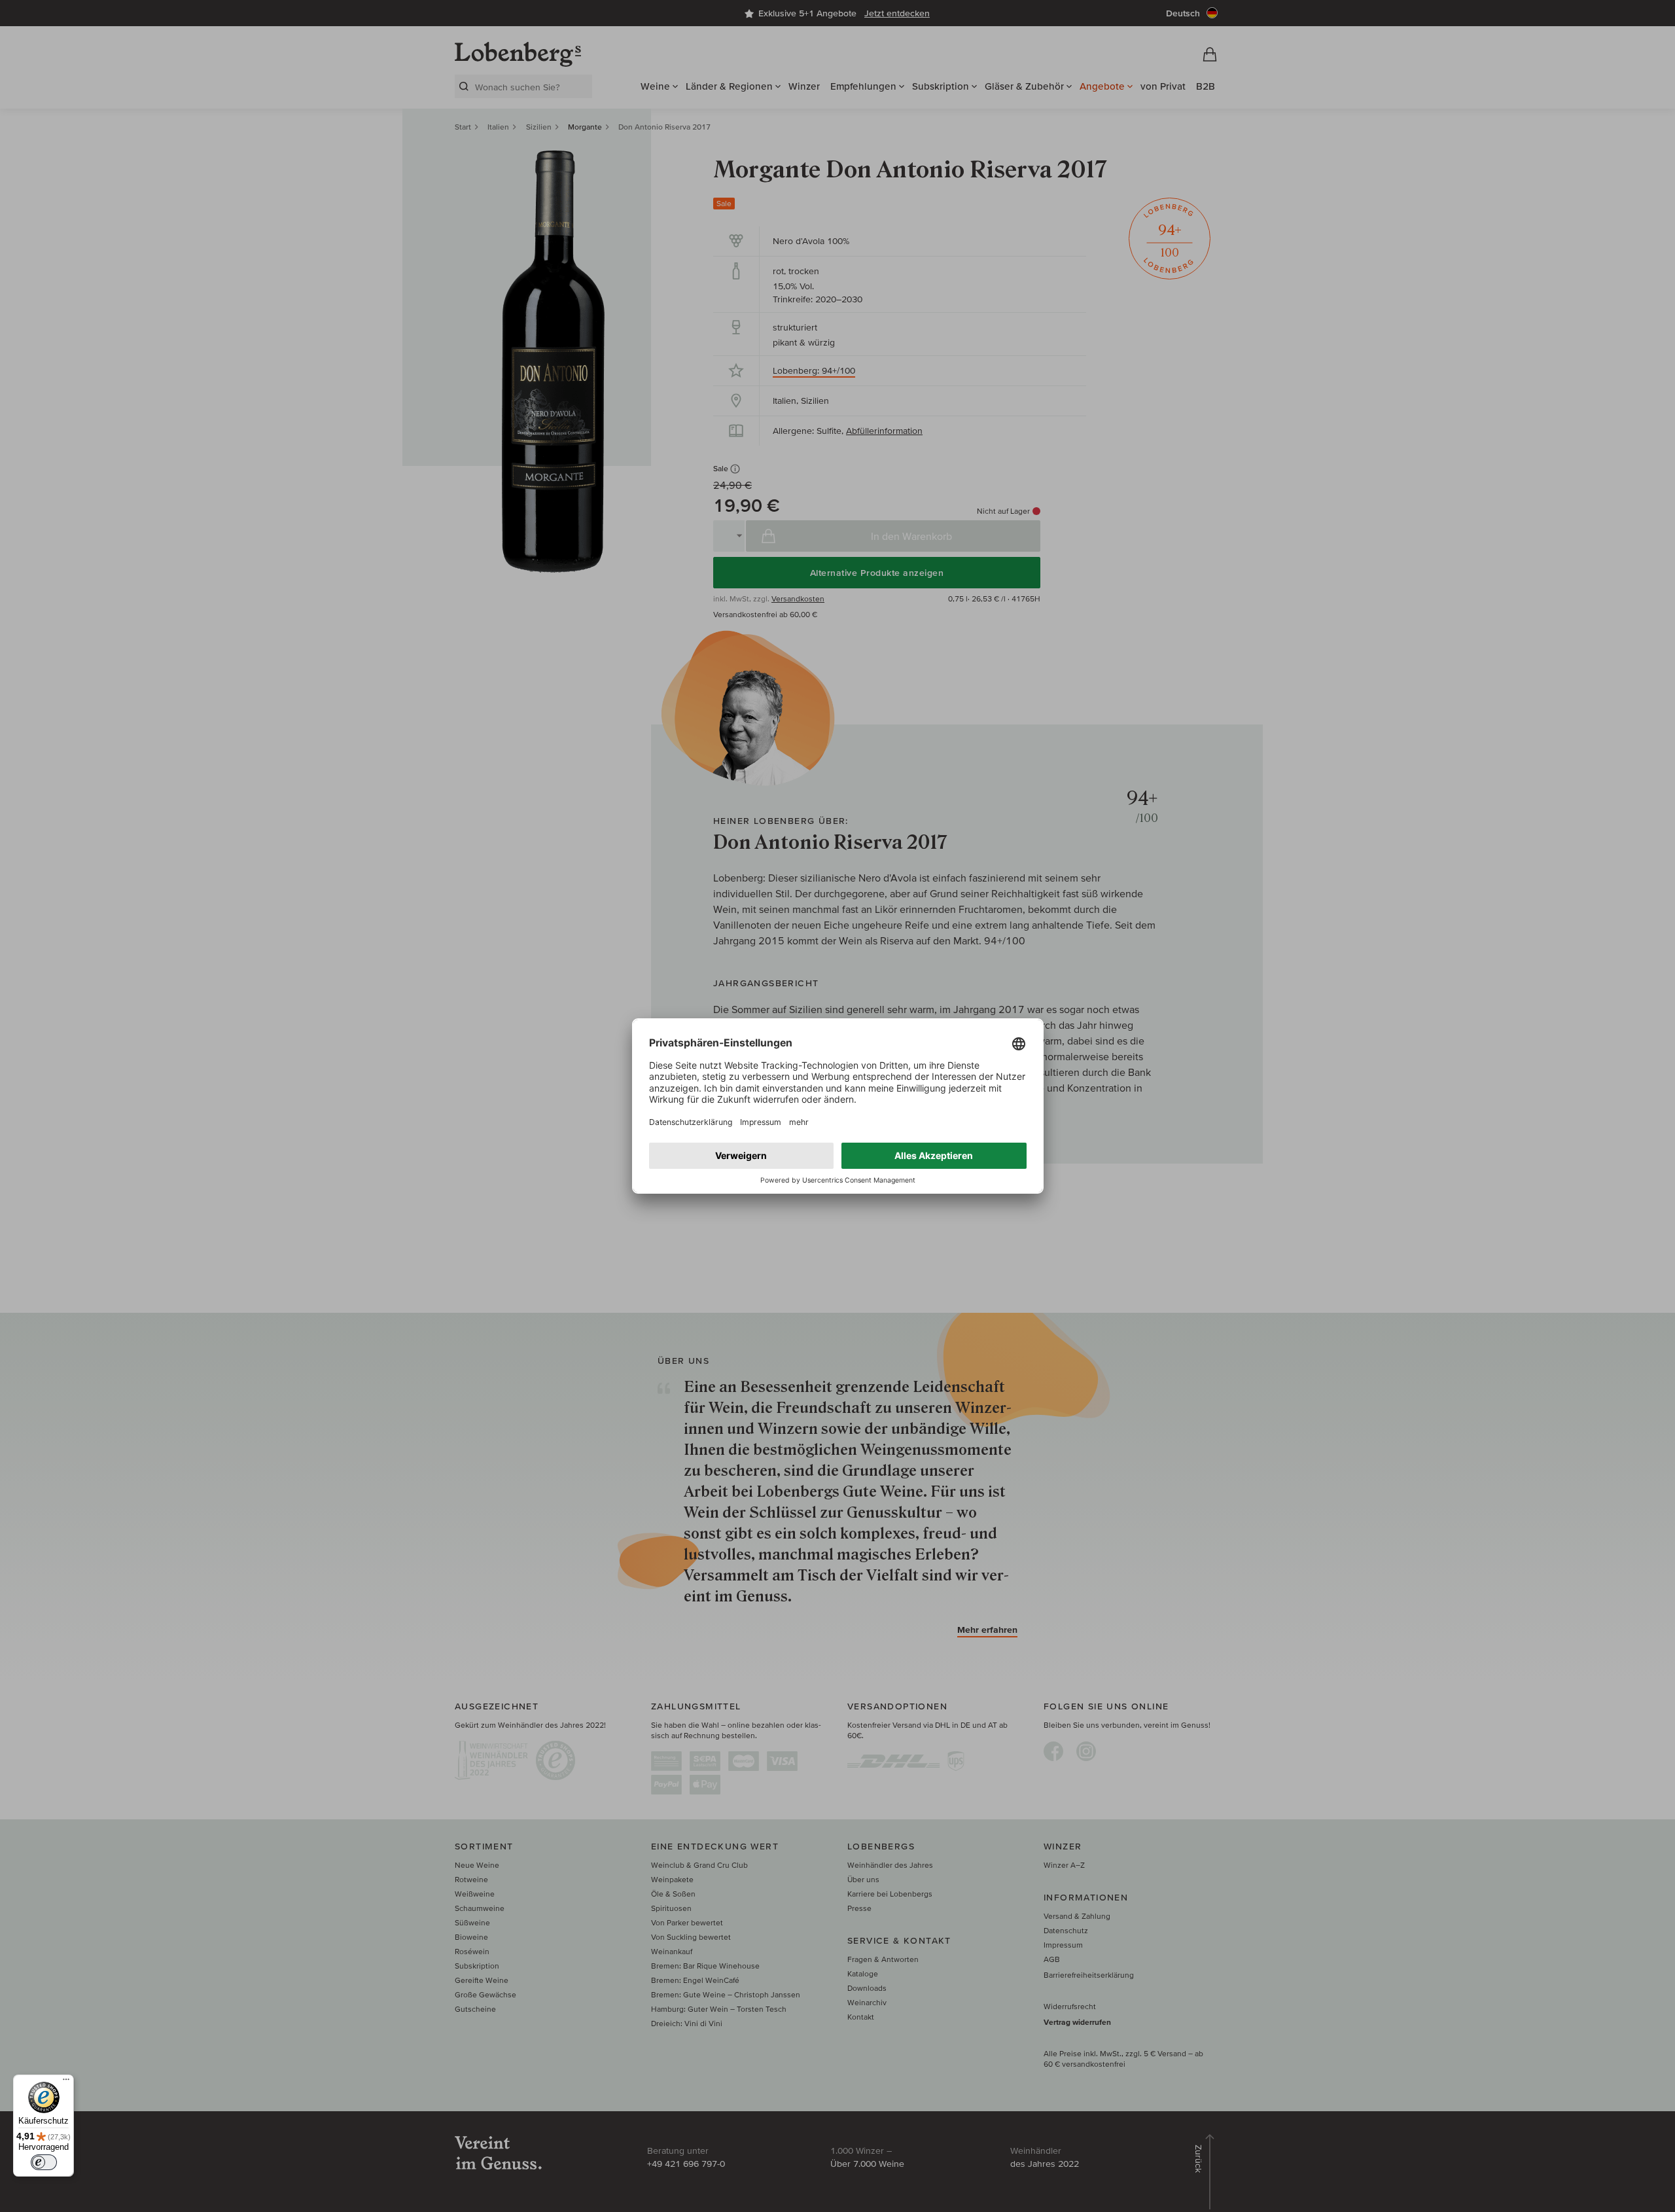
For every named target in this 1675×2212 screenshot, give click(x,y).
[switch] (44, 2162)
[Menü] (66, 2082)
